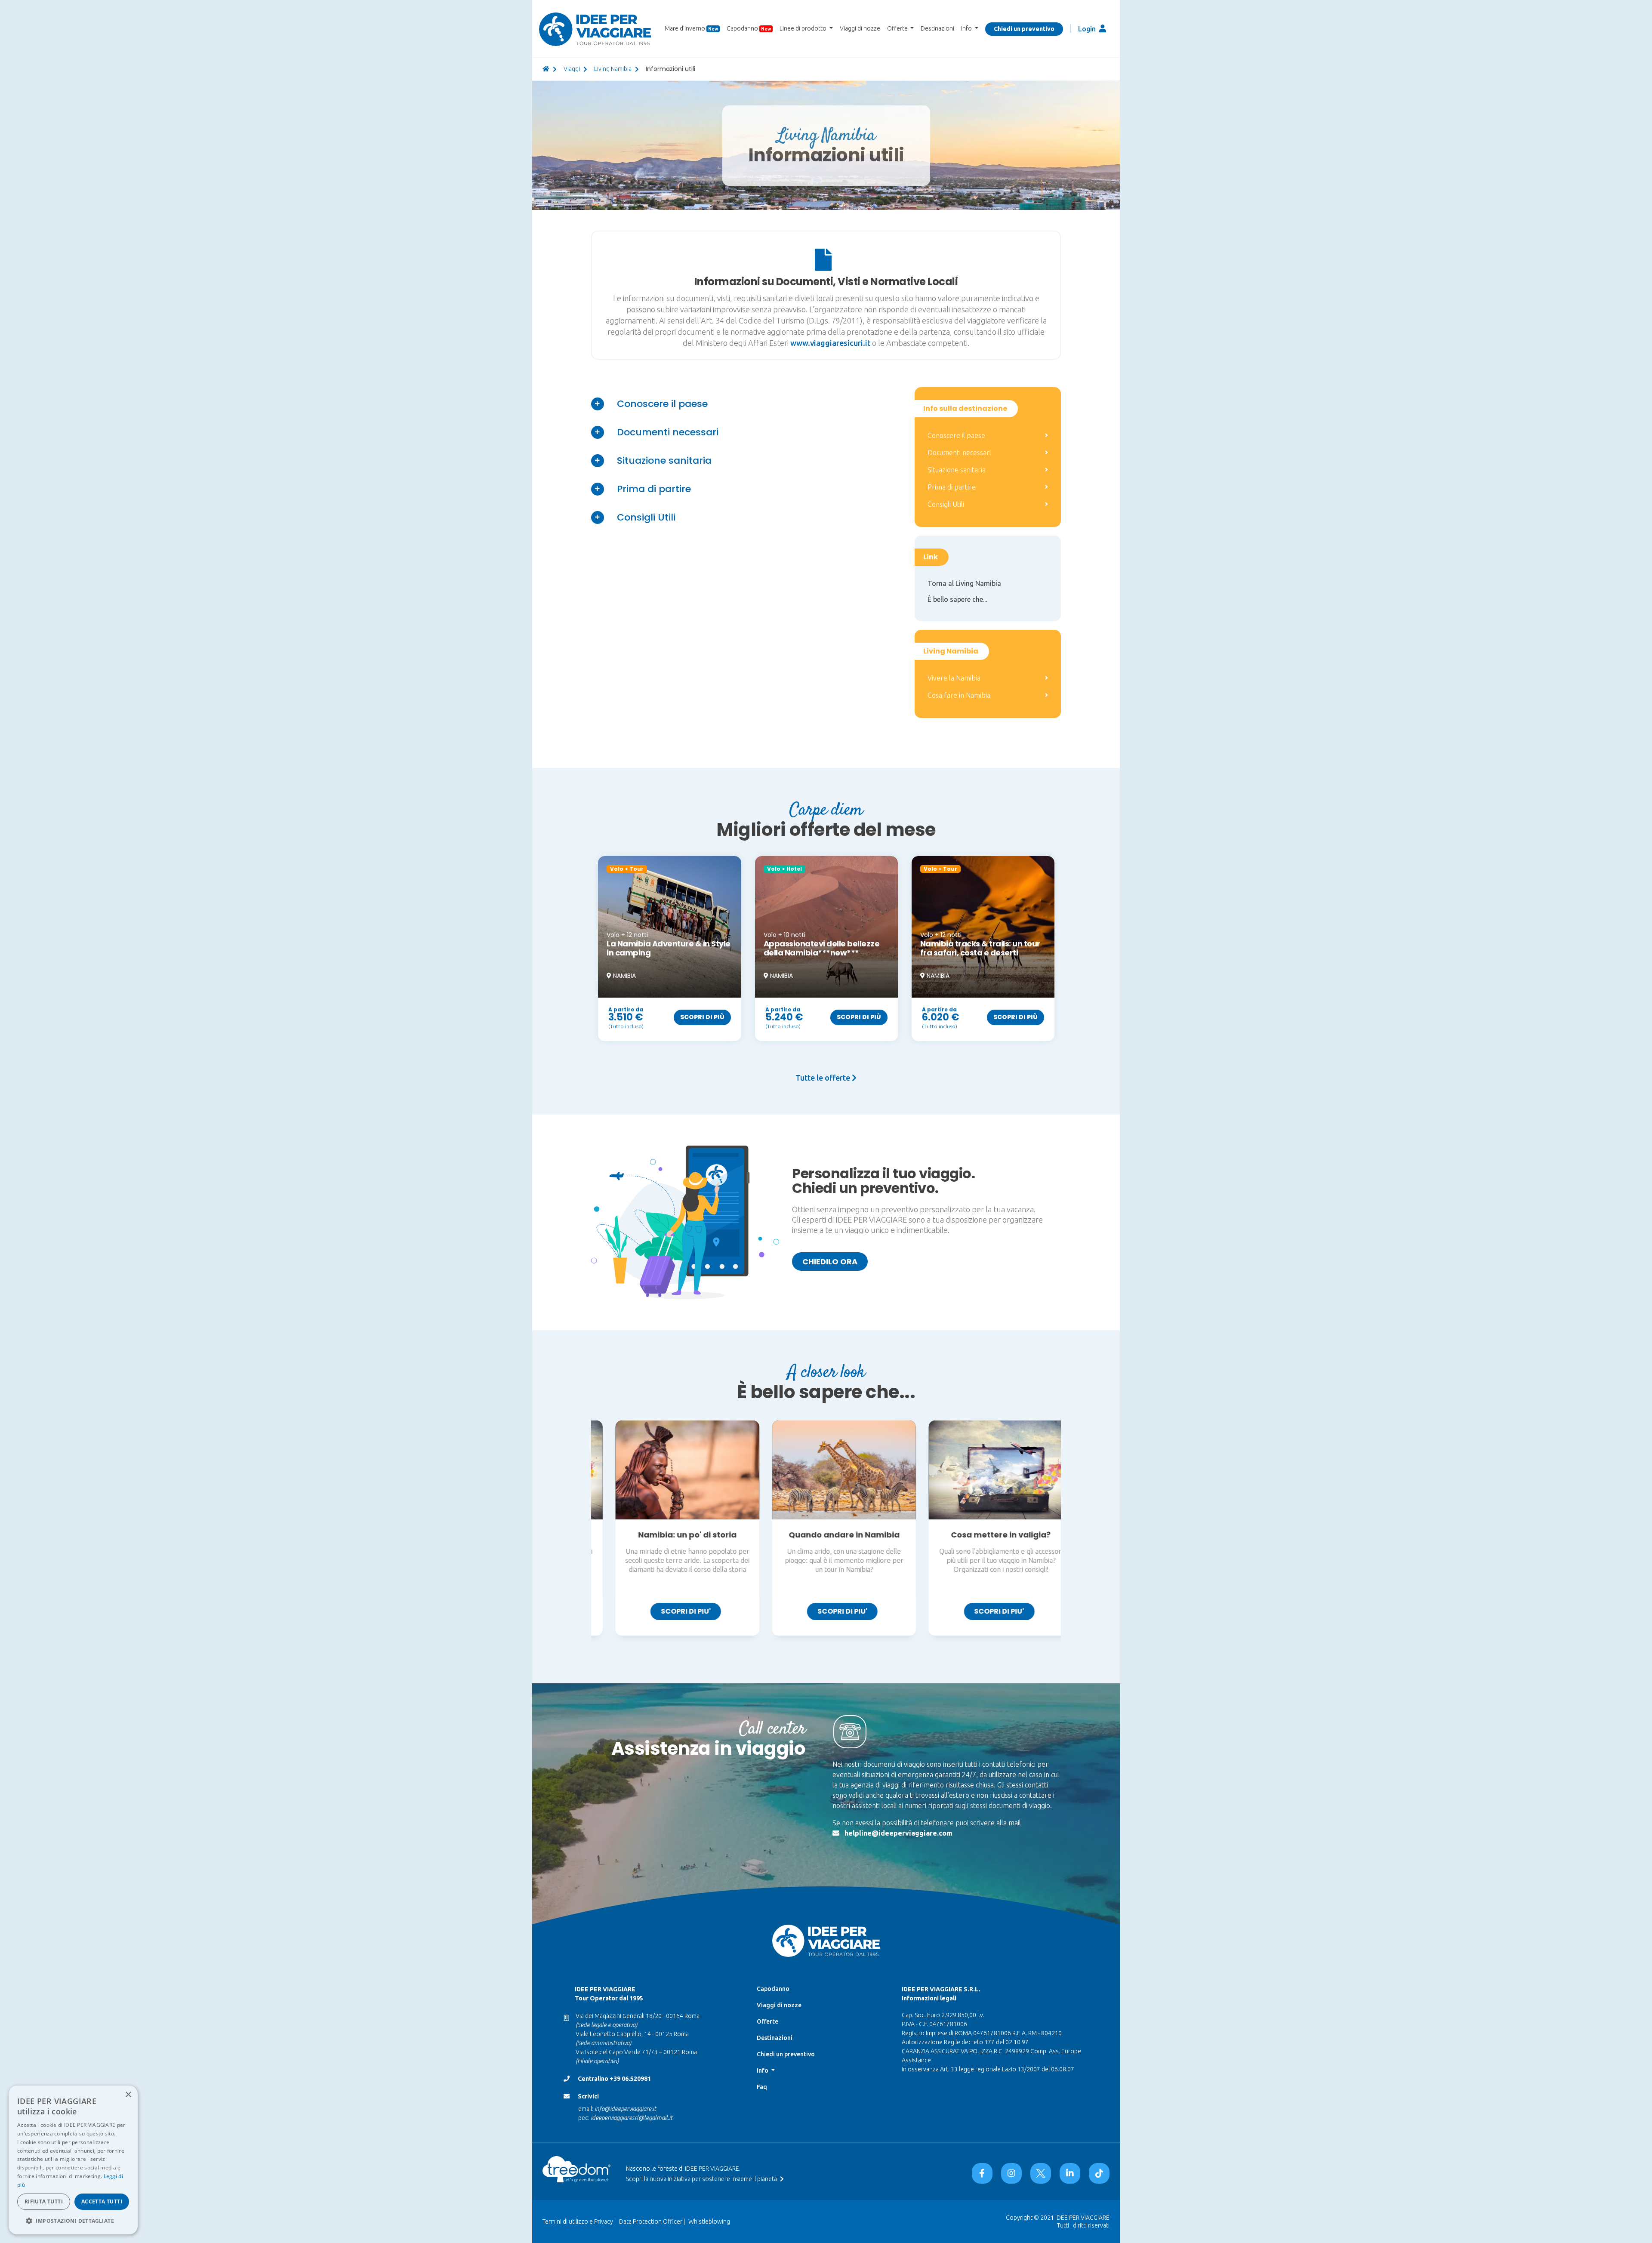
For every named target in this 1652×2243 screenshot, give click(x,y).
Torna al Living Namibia (964, 583)
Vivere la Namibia (954, 678)
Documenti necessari (668, 432)
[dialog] (73, 2160)
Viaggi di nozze (860, 28)
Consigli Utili (646, 517)
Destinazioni (937, 28)
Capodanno (749, 28)
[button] (73, 2221)
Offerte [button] (898, 28)
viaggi (572, 69)
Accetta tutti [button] (102, 2201)
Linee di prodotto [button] (804, 28)
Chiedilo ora (830, 1262)
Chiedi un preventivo (1024, 29)
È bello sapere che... (957, 599)
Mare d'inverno (691, 28)
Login (1088, 29)
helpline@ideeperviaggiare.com (898, 1833)
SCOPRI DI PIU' (668, 1611)
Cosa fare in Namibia (959, 695)
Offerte (767, 2021)
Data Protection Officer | (652, 2221)
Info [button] (967, 28)
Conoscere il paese (662, 404)
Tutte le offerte (824, 1078)
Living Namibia (613, 69)
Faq (762, 2087)
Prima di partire (654, 489)
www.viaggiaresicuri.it (831, 343)
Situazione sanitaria (664, 461)
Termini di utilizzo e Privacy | (579, 2221)
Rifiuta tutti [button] (44, 2201)
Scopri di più (702, 1017)
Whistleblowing (709, 2221)
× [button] (128, 2095)
